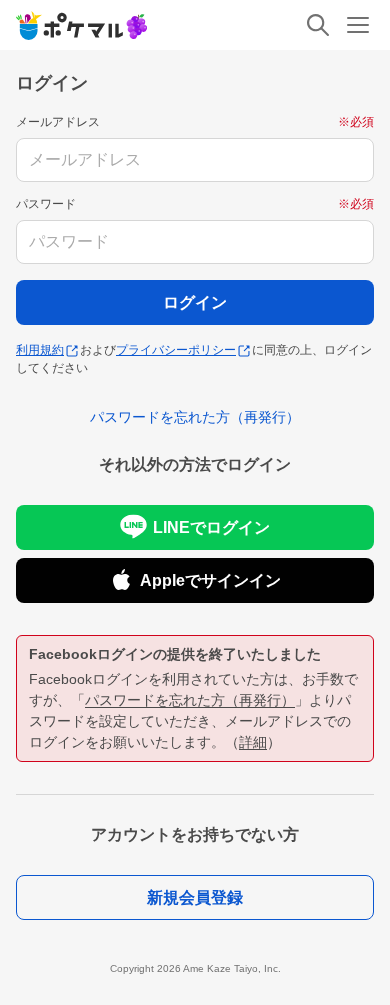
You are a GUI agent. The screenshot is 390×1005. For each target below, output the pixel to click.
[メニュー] (358, 25)
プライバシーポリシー (176, 350)
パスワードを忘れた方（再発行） (190, 700)
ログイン (195, 302)
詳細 (253, 742)
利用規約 (40, 350)
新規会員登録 (195, 897)
